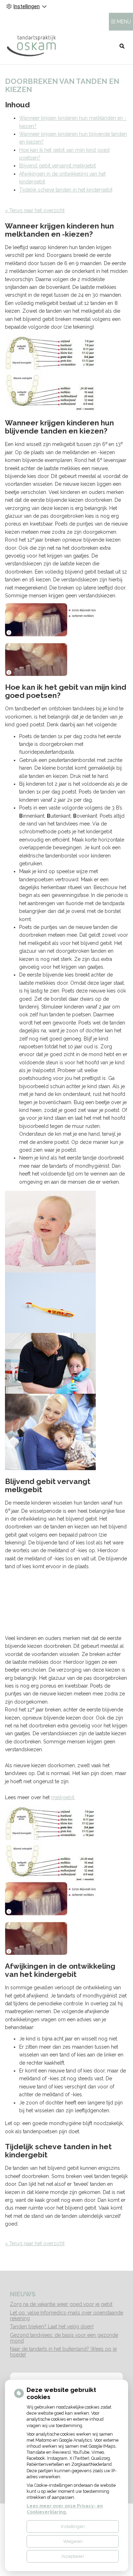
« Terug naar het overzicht (35, 210)
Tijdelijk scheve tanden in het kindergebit (66, 190)
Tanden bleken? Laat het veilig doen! (52, 2327)
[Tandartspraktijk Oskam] (31, 46)
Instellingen (73, 2526)
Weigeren (73, 2541)
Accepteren (73, 2556)
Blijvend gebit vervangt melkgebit (57, 166)
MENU (124, 22)
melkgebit (63, 1797)
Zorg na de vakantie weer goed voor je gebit (61, 2304)
